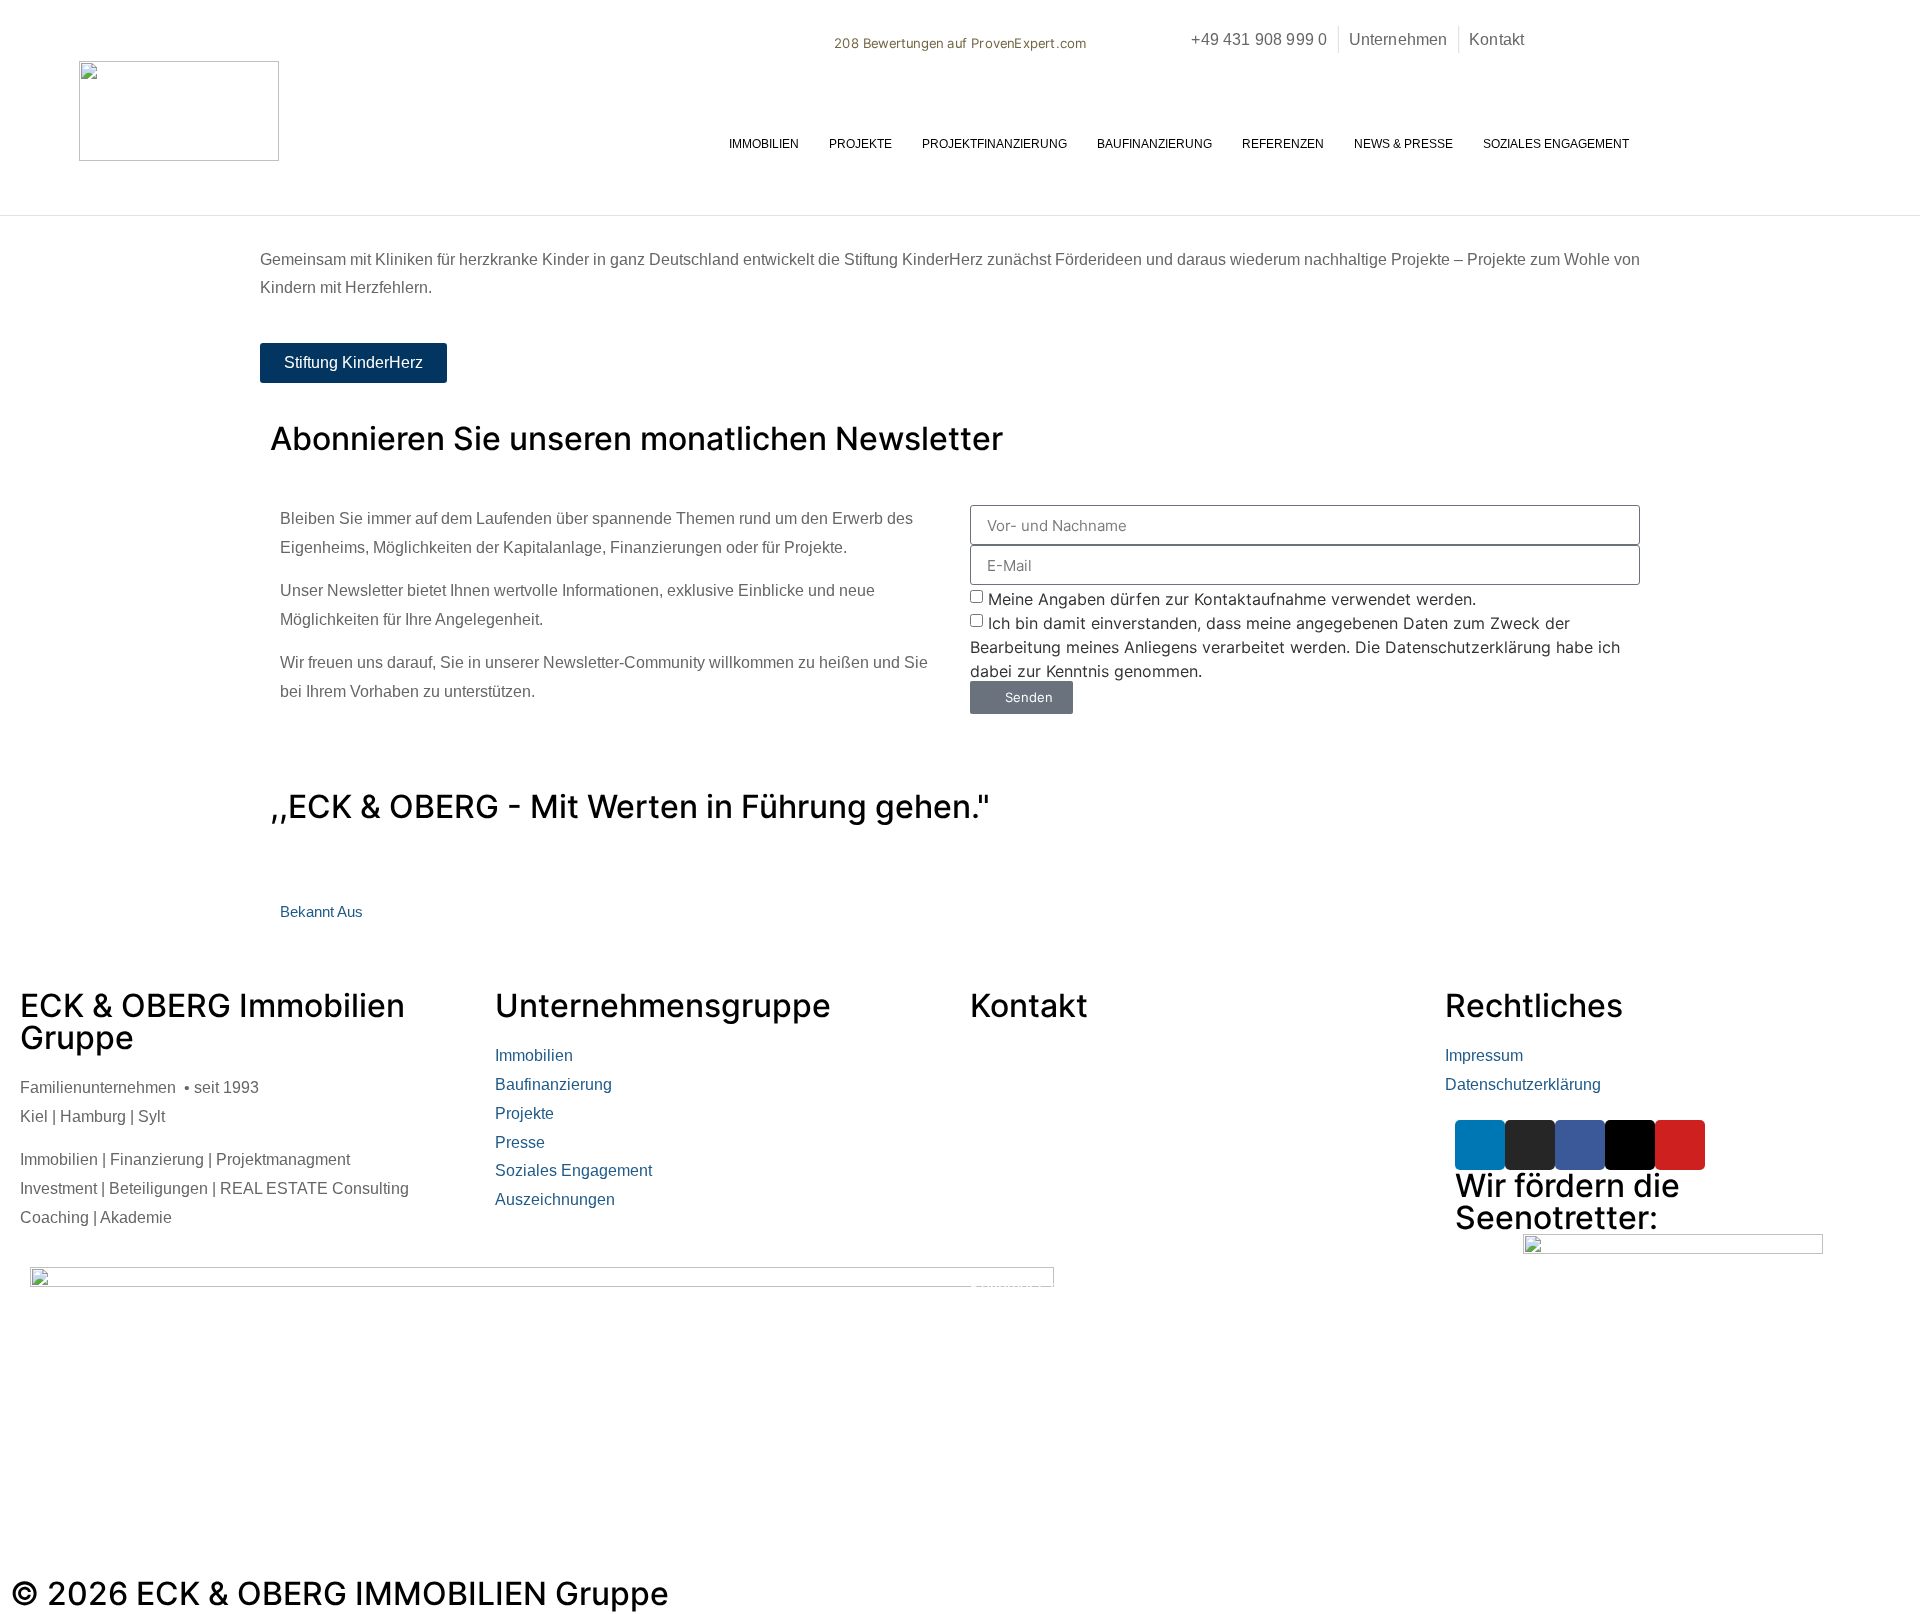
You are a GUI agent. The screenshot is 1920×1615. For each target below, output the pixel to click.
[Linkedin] (1480, 1145)
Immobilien (764, 144)
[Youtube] (1680, 1145)
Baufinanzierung (1154, 144)
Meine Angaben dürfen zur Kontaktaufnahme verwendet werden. (1232, 599)
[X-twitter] (1630, 1145)
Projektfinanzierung (994, 144)
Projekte (860, 144)
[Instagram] (1530, 1145)
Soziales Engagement (1556, 144)
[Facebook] (1580, 1145)
